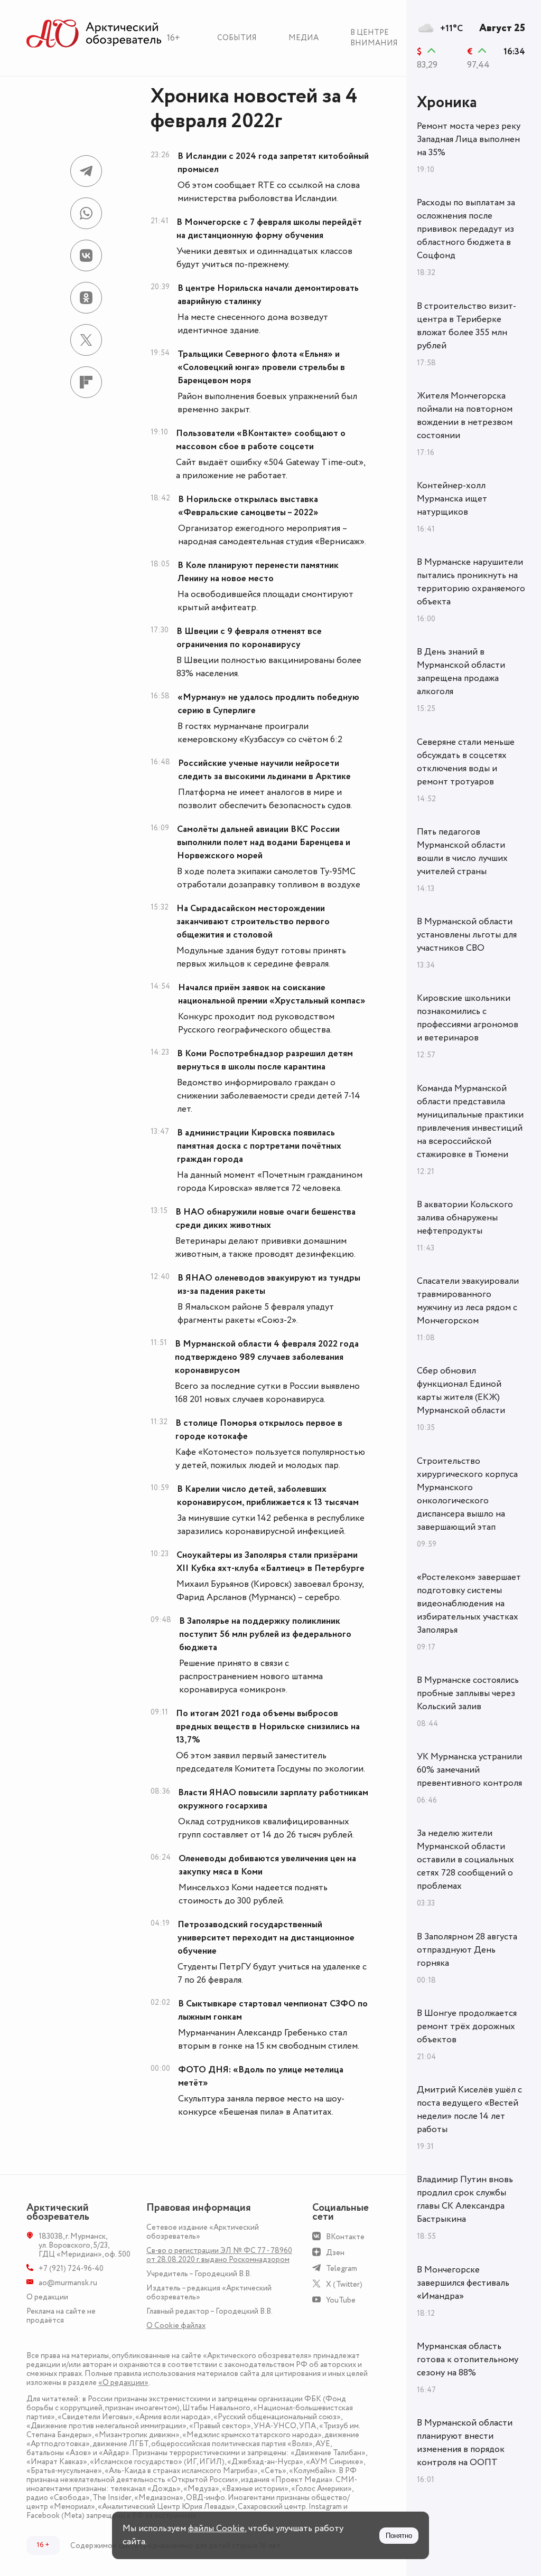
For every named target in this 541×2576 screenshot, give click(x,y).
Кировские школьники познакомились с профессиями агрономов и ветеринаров (468, 1018)
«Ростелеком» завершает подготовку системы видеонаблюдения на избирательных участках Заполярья (469, 1604)
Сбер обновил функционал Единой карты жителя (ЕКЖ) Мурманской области (461, 1391)
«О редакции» (123, 2383)
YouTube (341, 2300)
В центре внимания (374, 38)
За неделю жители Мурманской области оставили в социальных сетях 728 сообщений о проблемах (465, 1860)
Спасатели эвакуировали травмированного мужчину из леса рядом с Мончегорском (468, 1301)
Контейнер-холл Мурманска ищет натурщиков (452, 499)
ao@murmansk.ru (68, 2283)
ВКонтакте (345, 2237)
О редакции (47, 2297)
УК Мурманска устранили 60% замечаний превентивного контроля (469, 1770)
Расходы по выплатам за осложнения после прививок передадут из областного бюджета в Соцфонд (466, 229)
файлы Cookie (216, 2528)
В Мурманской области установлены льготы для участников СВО (467, 935)
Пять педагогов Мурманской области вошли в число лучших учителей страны (462, 852)
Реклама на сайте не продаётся (61, 2316)
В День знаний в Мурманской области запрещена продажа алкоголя (461, 672)
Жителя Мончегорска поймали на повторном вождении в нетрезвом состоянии (465, 416)
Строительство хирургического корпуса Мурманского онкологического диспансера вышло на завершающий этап (467, 1494)
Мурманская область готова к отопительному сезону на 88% (468, 2360)
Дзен (335, 2253)
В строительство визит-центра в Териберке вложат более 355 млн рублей (467, 326)
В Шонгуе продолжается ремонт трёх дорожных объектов (467, 2026)
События (237, 38)
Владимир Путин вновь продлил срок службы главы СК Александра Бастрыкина (465, 2199)
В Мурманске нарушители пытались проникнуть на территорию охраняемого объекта (471, 582)
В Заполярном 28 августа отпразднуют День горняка (467, 1950)
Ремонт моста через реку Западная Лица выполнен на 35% (469, 139)
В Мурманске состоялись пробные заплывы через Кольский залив (468, 1693)
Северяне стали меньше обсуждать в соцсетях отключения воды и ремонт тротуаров (466, 762)
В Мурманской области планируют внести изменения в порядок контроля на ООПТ (465, 2443)
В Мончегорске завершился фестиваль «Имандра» (463, 2283)
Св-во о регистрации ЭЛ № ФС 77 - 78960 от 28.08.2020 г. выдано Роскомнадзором (219, 2255)
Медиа (304, 38)
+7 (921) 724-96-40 (71, 2269)
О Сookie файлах (176, 2326)
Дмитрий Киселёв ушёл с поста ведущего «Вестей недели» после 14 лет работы (469, 2110)
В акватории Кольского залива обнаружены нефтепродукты (465, 1218)
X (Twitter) (344, 2284)
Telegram (342, 2269)
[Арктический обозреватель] (94, 34)
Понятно (399, 2536)
